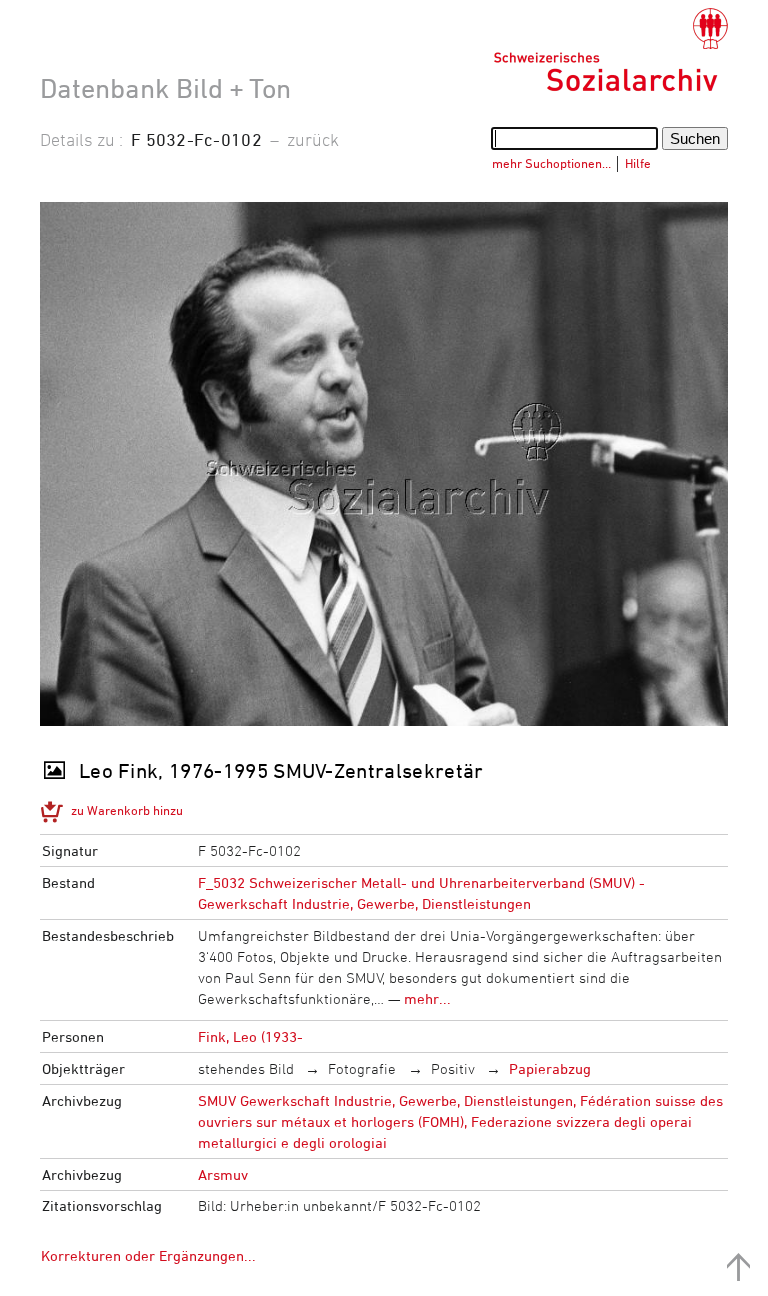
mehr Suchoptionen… (551, 163)
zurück (313, 139)
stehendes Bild (246, 1068)
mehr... (427, 998)
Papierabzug (550, 1068)
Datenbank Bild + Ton (165, 88)
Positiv (453, 1068)
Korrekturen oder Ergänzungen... (148, 1255)
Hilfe (638, 163)
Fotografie (362, 1068)
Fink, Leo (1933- (250, 1036)
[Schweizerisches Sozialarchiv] (610, 50)
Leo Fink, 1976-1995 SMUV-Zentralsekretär (281, 770)
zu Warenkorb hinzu (127, 810)
